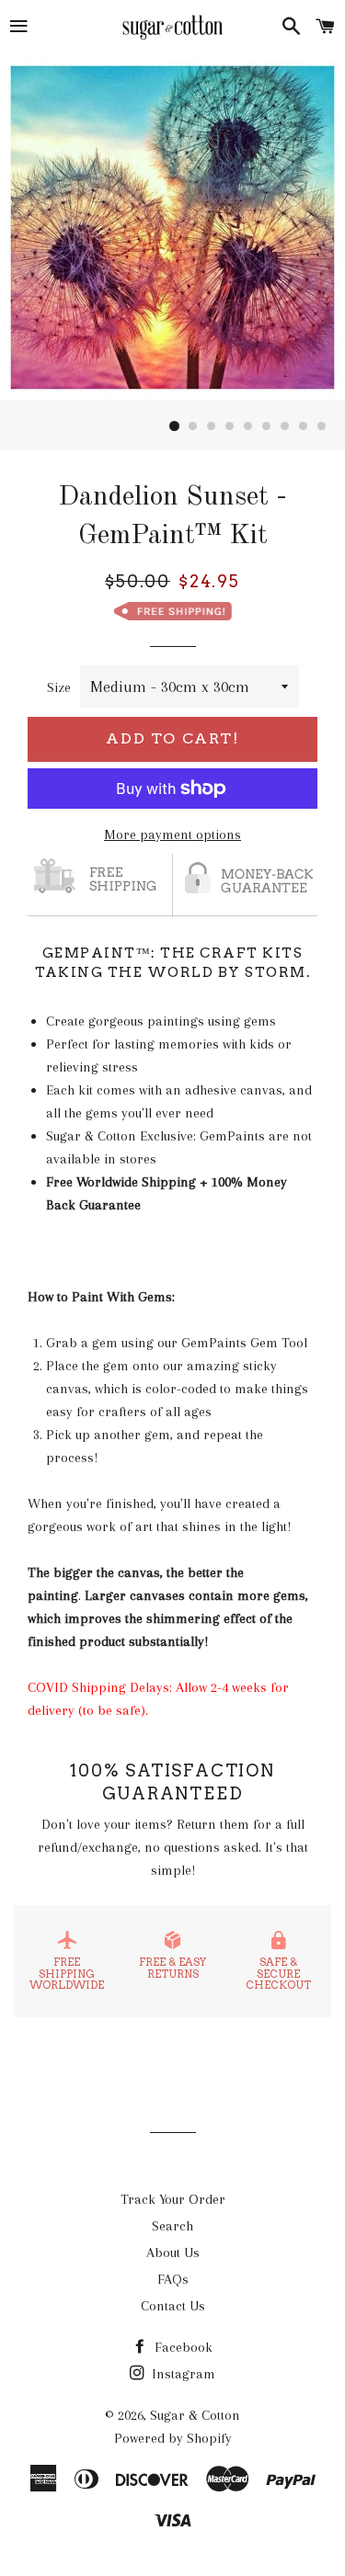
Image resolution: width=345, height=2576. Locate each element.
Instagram (182, 2374)
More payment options (172, 834)
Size (59, 687)
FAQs (173, 2279)
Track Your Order (173, 2199)
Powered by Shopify (173, 2438)
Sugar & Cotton (195, 2415)
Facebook (182, 2347)
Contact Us (173, 2306)
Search (172, 2226)
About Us (173, 2253)
